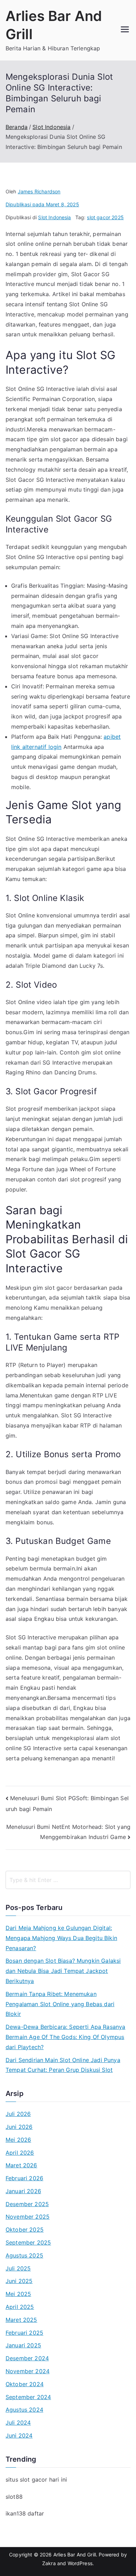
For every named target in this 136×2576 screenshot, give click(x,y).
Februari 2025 (24, 2333)
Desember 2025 (27, 2204)
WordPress (80, 2563)
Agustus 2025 (24, 2255)
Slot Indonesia (54, 217)
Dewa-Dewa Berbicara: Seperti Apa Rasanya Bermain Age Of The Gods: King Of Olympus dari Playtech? (65, 2037)
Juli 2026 (18, 2114)
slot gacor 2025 (105, 217)
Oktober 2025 (25, 2230)
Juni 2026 (19, 2127)
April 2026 (20, 2153)
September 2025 (28, 2242)
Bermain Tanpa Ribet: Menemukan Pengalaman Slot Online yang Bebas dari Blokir (60, 2004)
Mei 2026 (18, 2140)
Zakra (49, 2563)
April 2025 (20, 2307)
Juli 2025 (18, 2268)
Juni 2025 (19, 2281)
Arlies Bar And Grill (75, 2554)
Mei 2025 (18, 2294)
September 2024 (28, 2397)
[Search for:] (68, 1880)
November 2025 (28, 2217)
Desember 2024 (27, 2358)
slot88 (14, 2497)
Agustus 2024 (24, 2410)
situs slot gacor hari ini (36, 2480)
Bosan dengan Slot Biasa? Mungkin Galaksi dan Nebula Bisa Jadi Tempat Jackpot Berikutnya (63, 1971)
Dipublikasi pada (42, 204)
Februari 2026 (24, 2178)
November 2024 (28, 2371)
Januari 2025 (23, 2345)
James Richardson (39, 191)
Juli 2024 (18, 2423)
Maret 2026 (21, 2165)
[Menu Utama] (125, 30)
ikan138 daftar (25, 2513)
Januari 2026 (23, 2191)
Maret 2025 (21, 2320)
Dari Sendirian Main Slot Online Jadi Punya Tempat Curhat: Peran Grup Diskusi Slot (63, 2065)
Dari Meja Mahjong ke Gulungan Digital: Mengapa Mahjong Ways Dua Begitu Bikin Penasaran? (61, 1938)
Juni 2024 (19, 2435)
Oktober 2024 (25, 2384)
